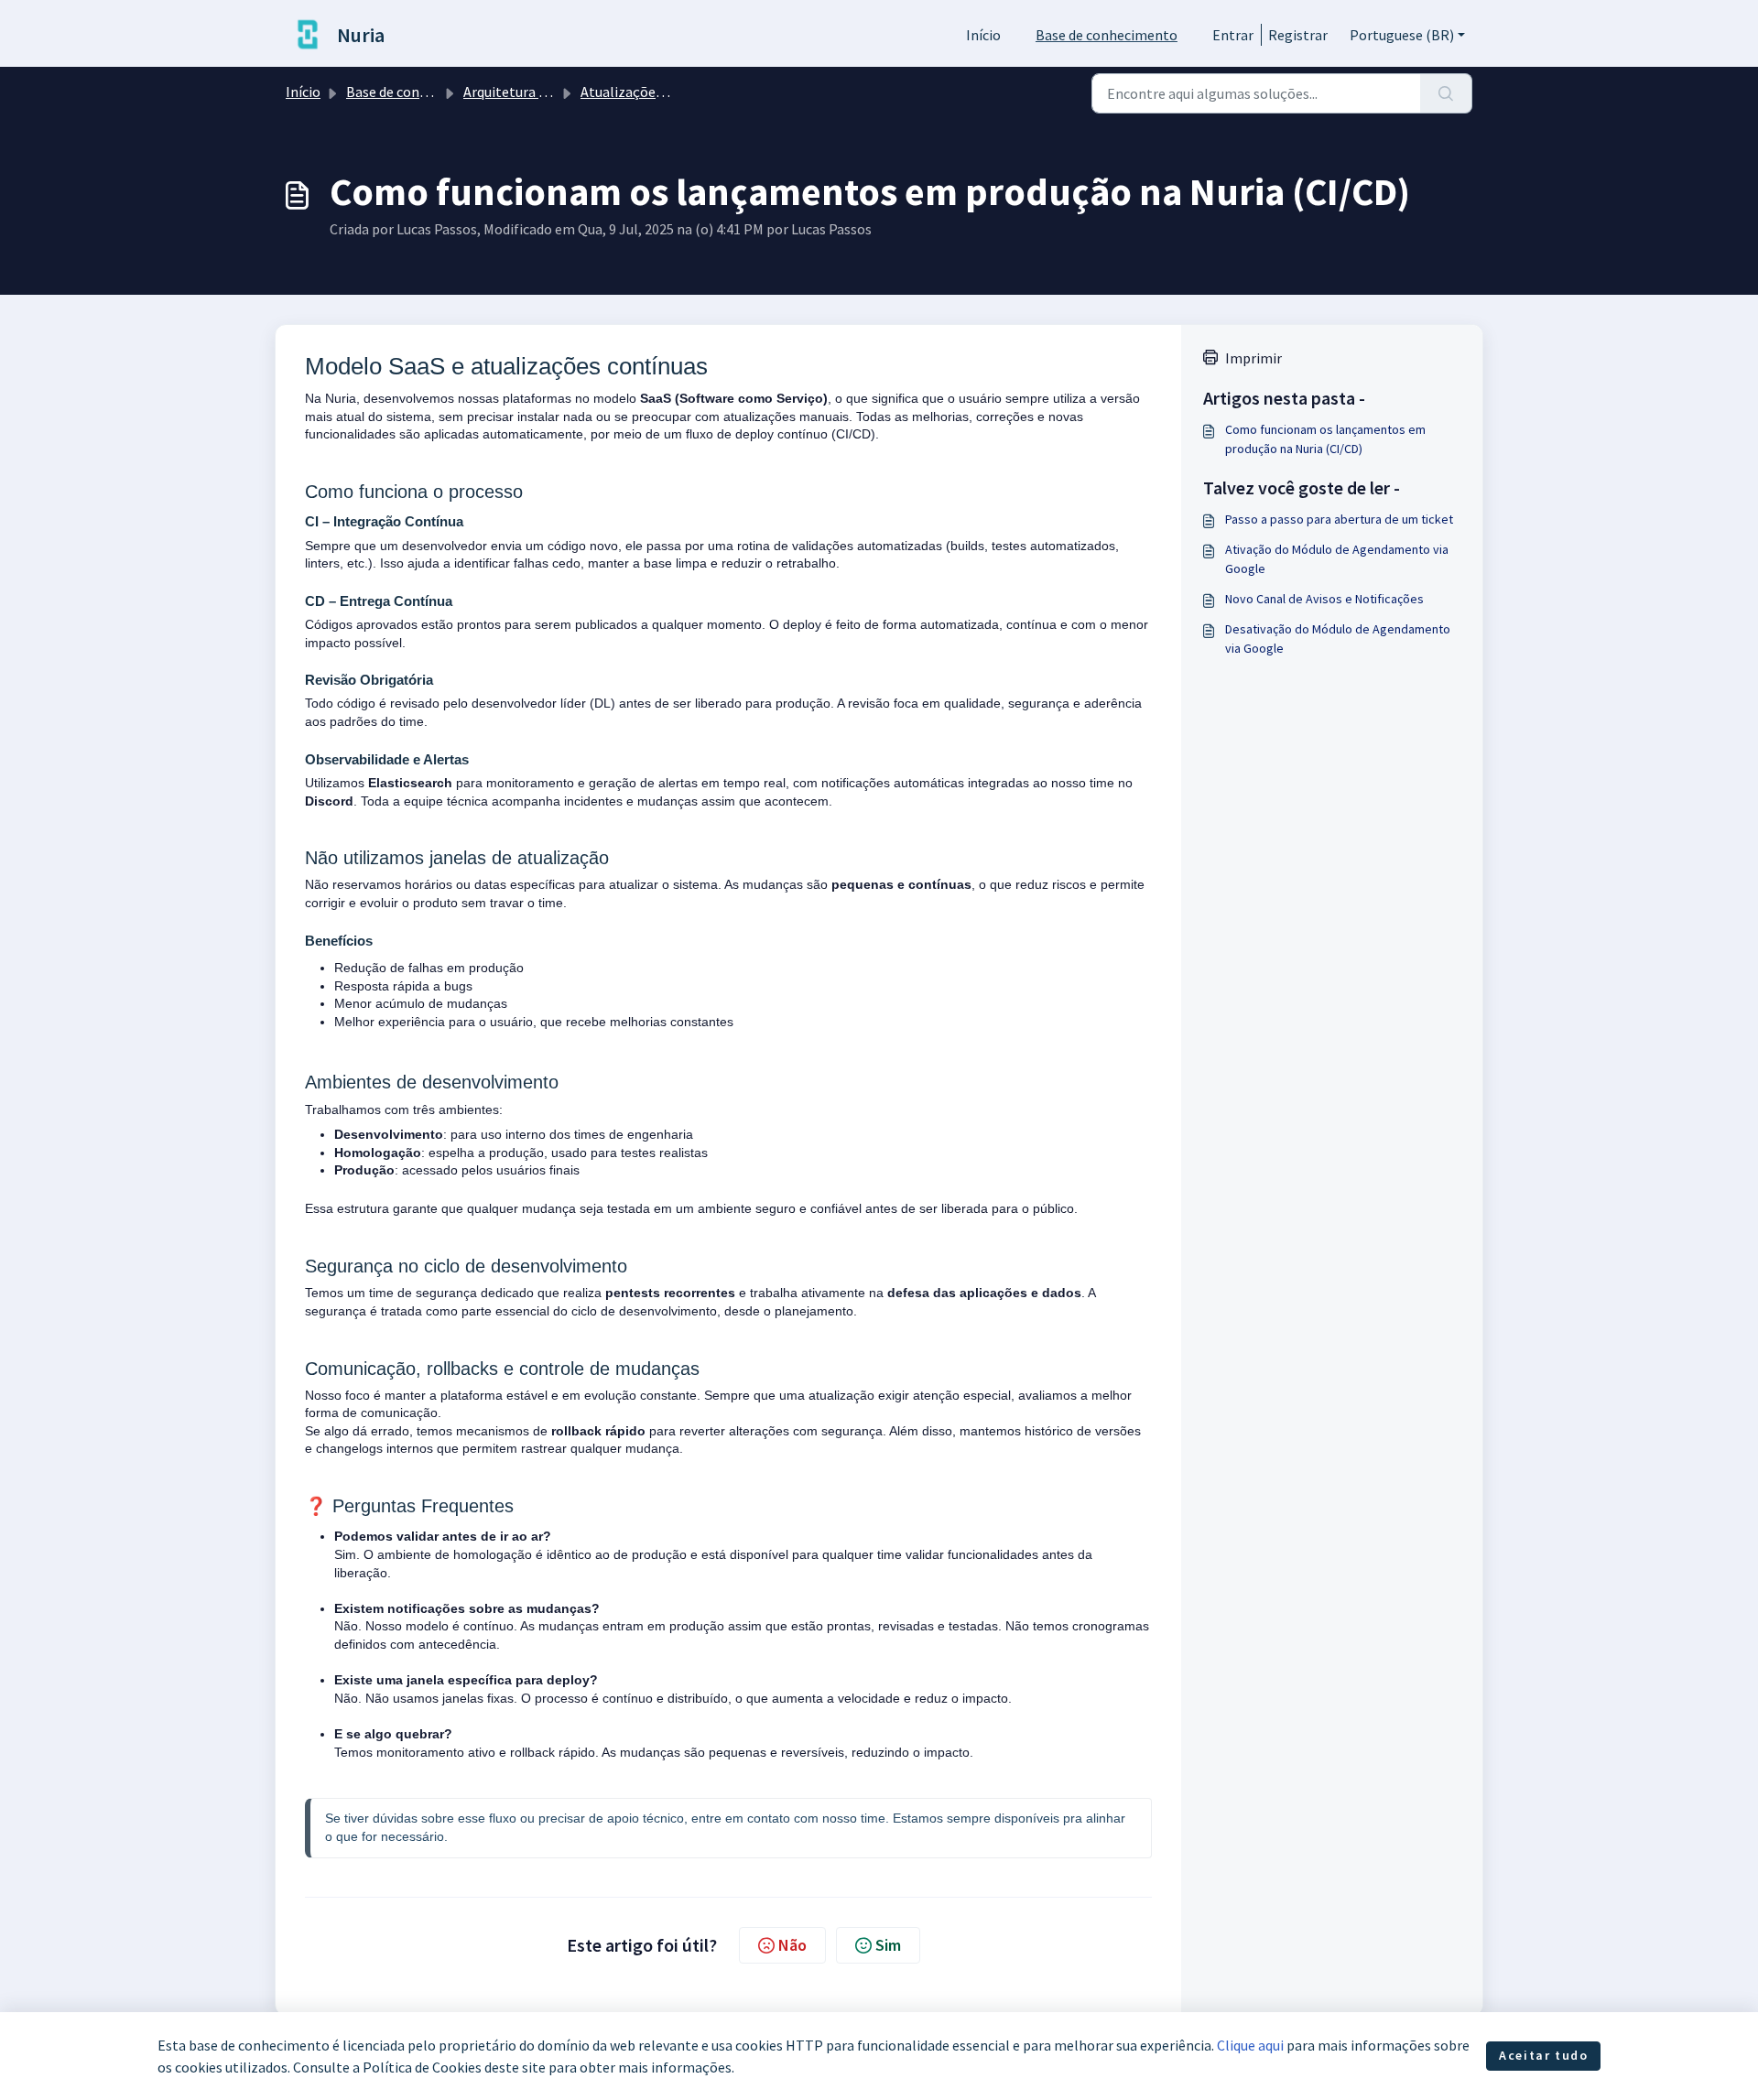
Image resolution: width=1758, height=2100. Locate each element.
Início (983, 35)
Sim (888, 1945)
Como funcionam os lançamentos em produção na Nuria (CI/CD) (1325, 439)
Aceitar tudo (1543, 2055)
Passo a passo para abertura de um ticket (1339, 519)
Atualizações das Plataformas (675, 92)
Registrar (1298, 35)
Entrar (1233, 35)
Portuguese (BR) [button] (1402, 35)
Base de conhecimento (1107, 35)
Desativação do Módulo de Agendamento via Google (1338, 639)
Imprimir (1253, 358)
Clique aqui (1250, 2045)
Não (792, 1945)
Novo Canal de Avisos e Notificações (1324, 599)
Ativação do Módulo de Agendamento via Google (1337, 559)
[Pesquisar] (1446, 93)
